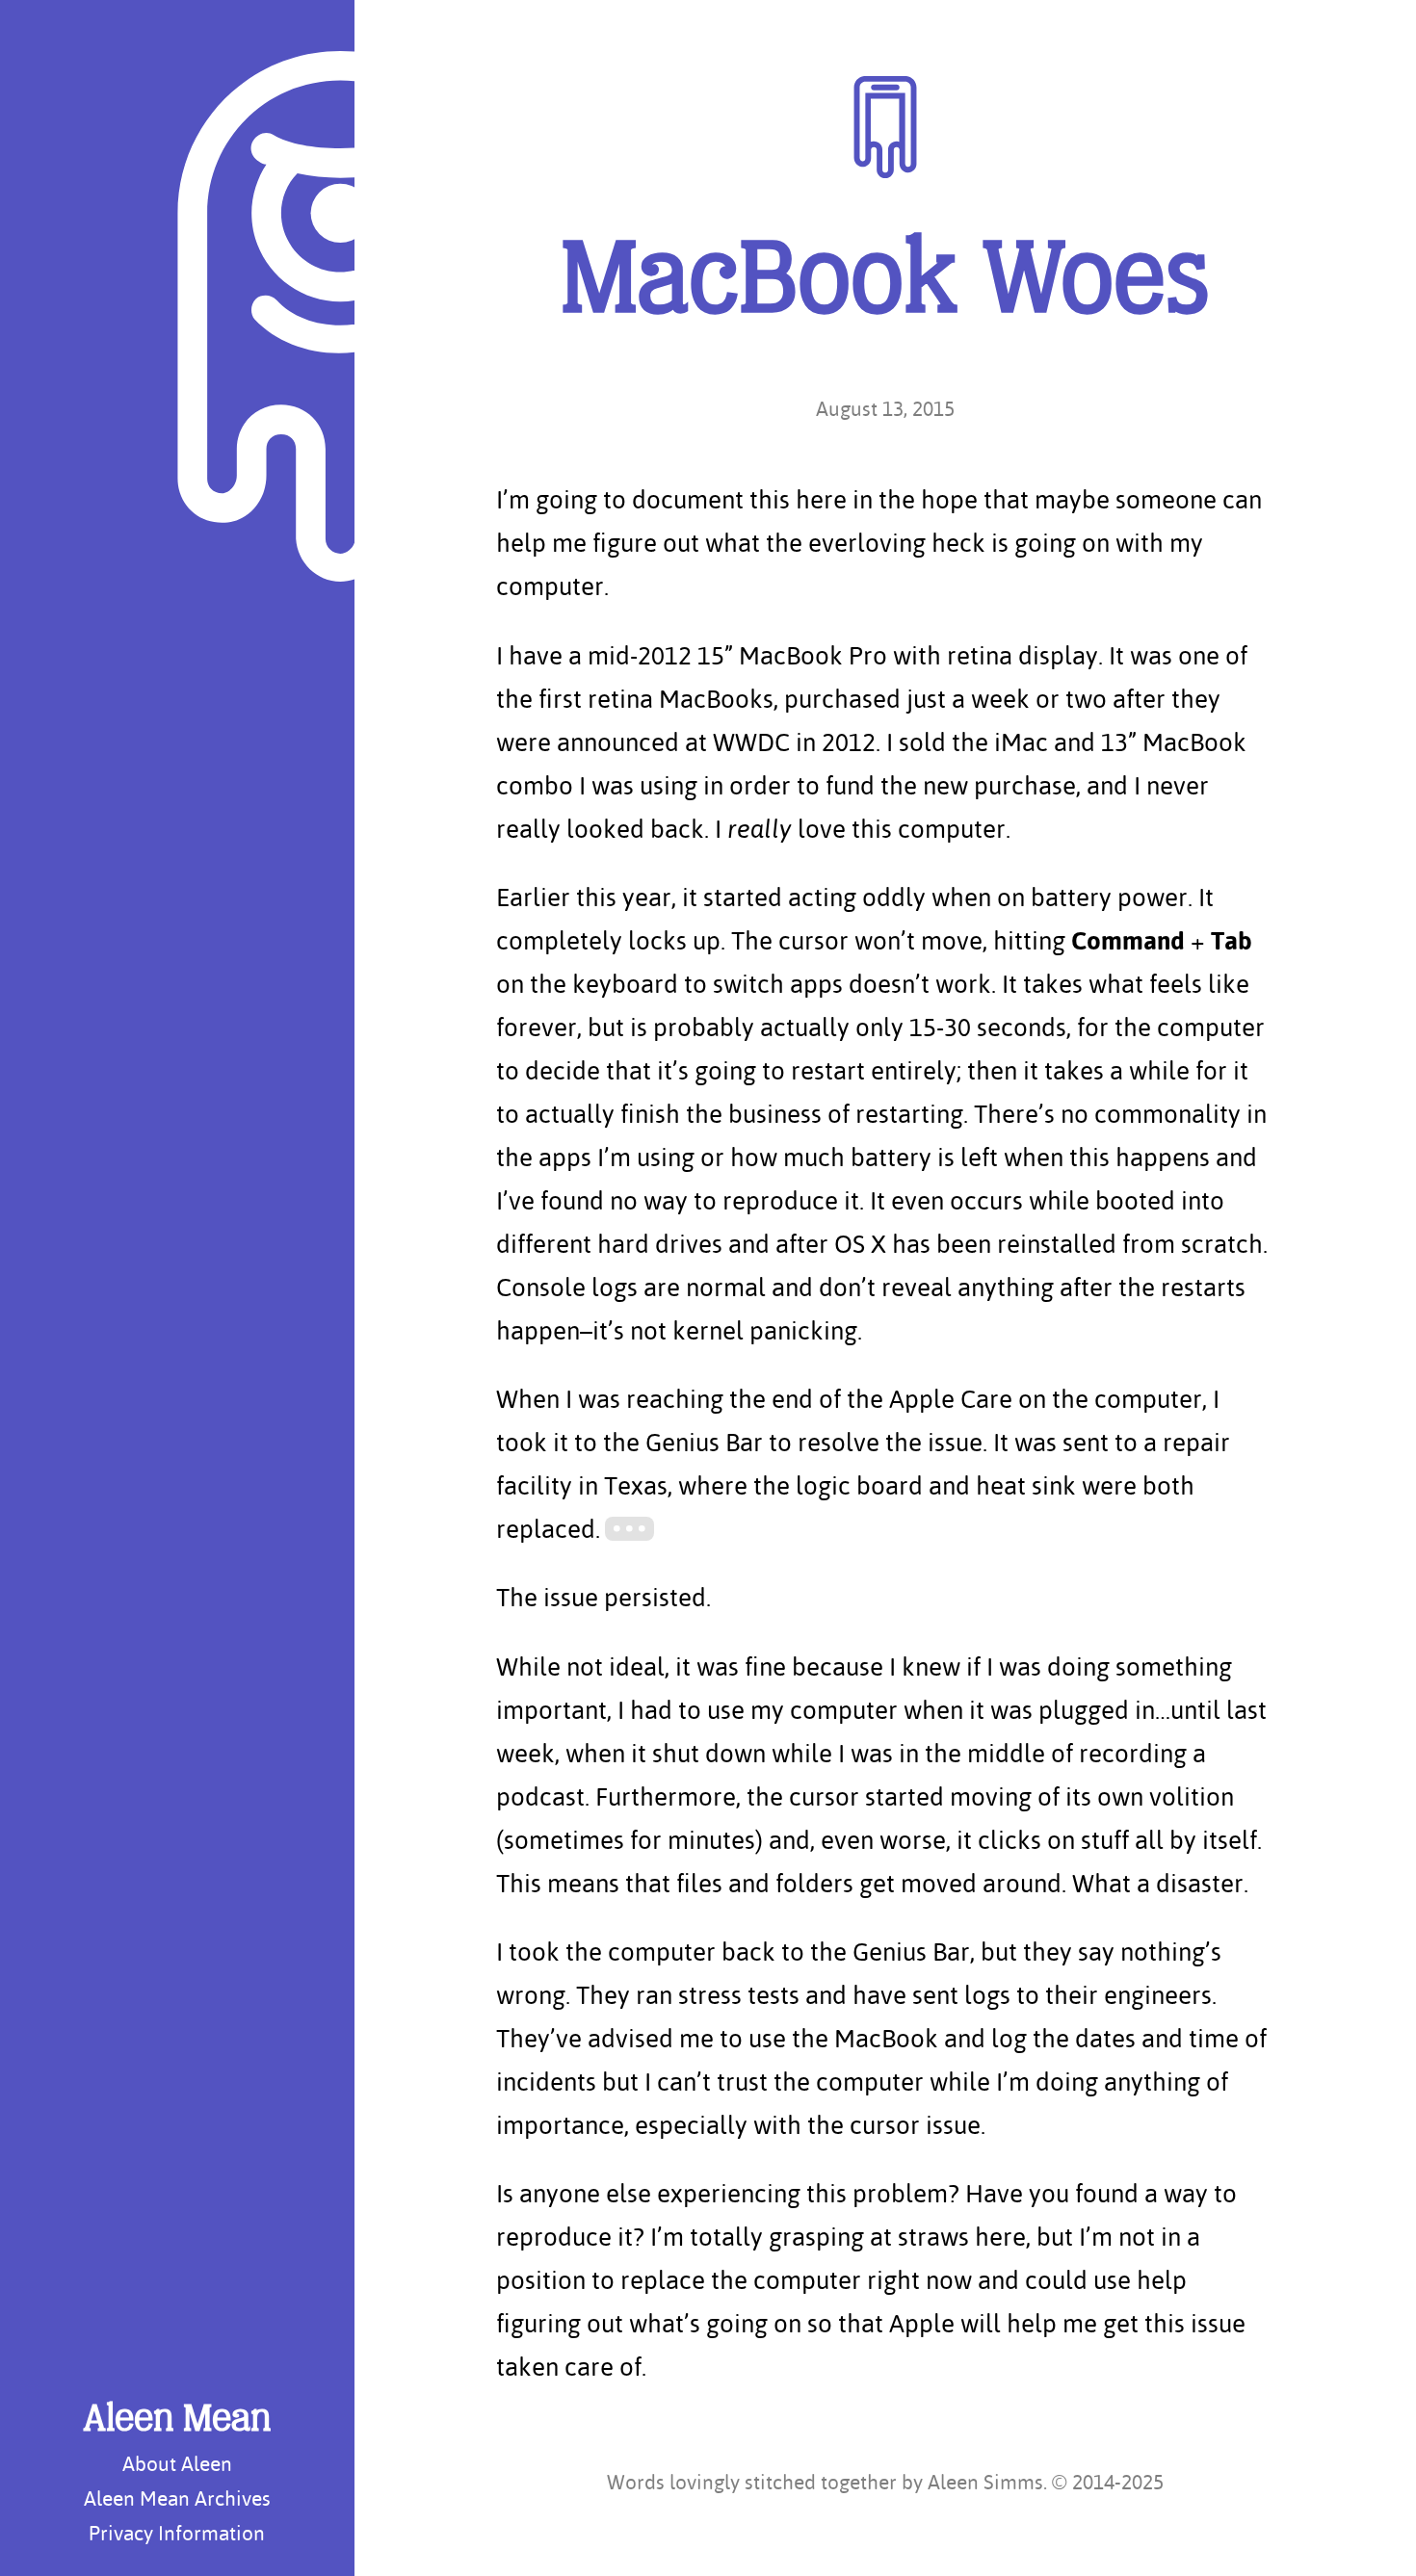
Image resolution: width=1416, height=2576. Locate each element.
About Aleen (177, 2463)
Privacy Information (177, 2533)
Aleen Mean (177, 2421)
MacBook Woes (885, 285)
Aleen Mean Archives (177, 2498)
